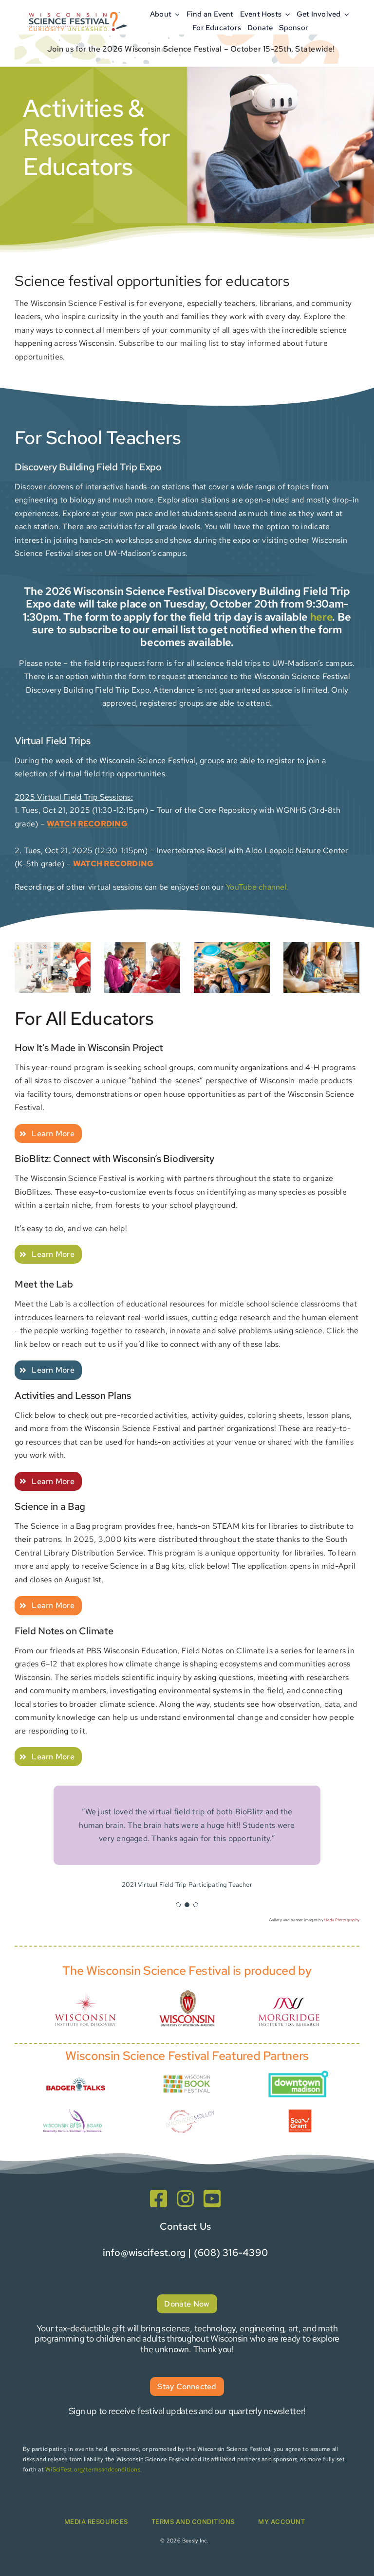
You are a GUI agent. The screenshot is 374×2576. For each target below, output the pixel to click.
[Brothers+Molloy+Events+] (191, 2106)
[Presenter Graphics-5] (300, 2113)
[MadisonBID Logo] (298, 2074)
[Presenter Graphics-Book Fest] (187, 2076)
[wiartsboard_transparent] (73, 2111)
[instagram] (185, 2199)
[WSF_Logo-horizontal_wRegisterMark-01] (77, 11)
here (321, 617)
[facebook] (159, 2199)
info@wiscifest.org (144, 2253)
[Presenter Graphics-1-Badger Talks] (76, 2077)
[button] (178, 1905)
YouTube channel (256, 887)
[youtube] (212, 2199)
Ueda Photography (342, 1920)
